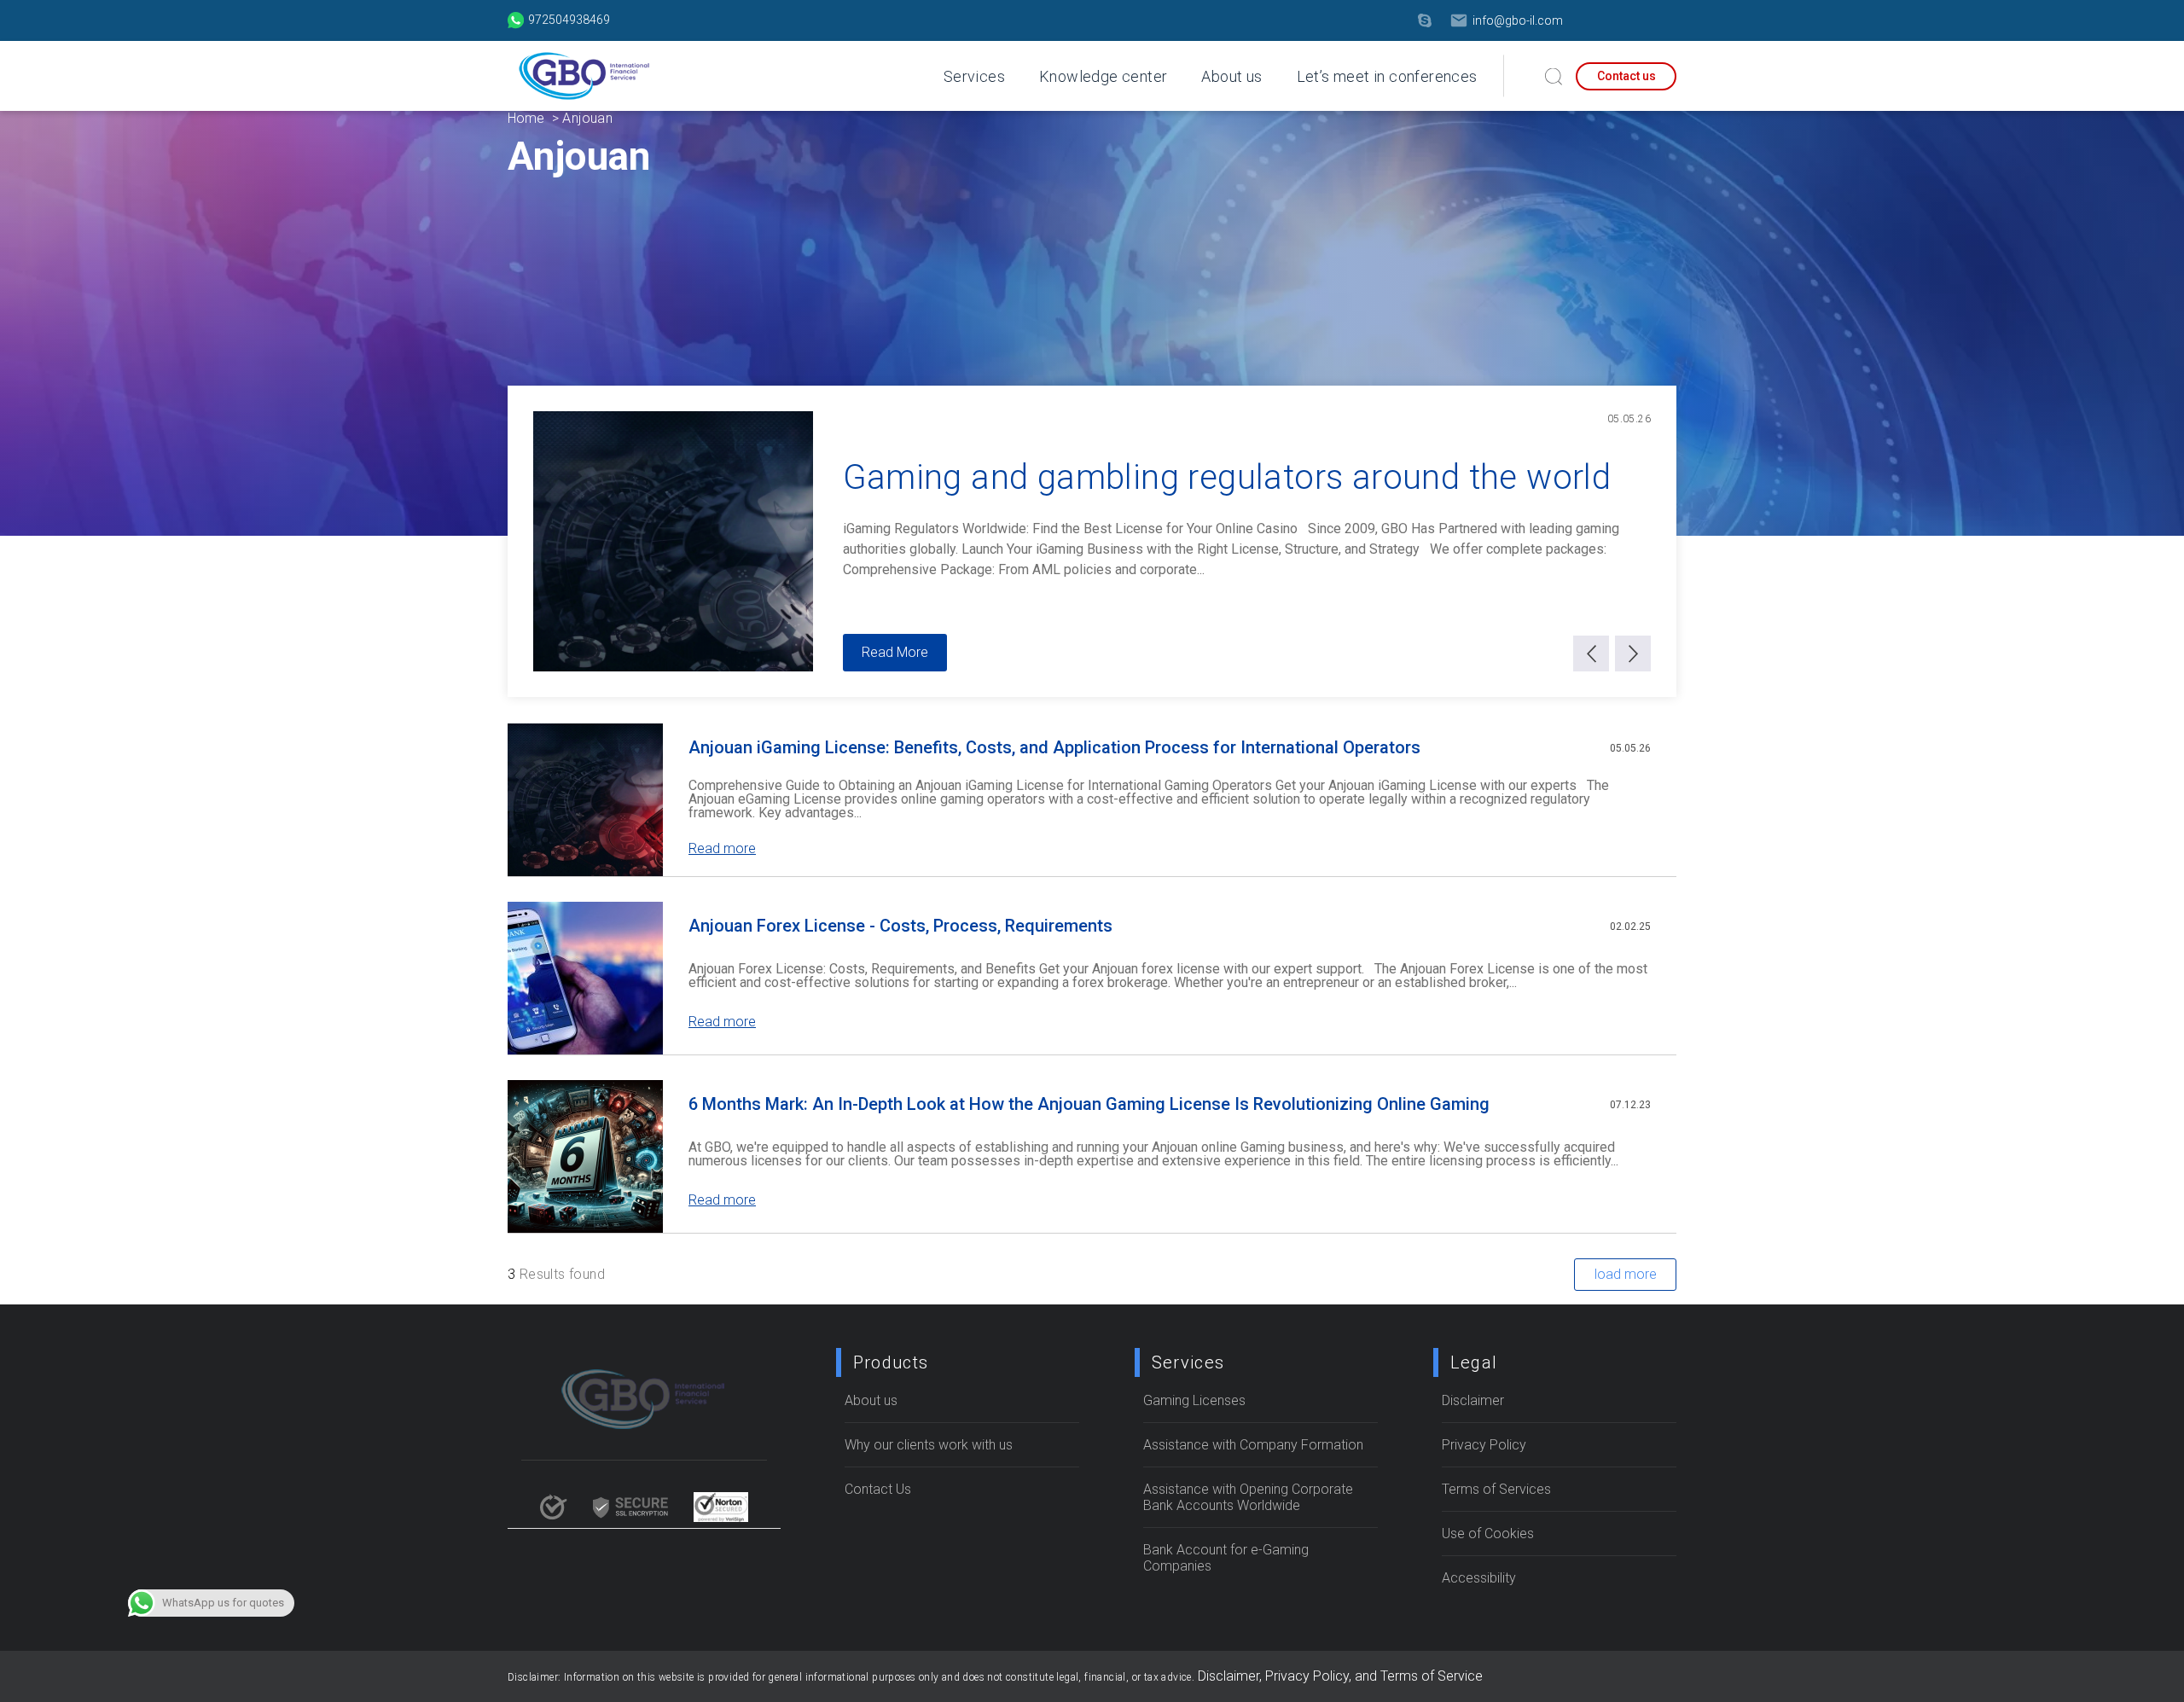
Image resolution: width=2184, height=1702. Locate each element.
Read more (722, 848)
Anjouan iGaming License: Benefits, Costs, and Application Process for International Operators (1054, 747)
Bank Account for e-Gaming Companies (1226, 1558)
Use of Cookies (1488, 1534)
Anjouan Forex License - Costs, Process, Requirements (900, 926)
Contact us (1626, 76)
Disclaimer (1473, 1400)
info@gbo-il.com (1518, 20)
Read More (895, 652)
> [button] (1633, 653)
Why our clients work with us (929, 1445)
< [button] (1592, 653)
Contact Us (878, 1489)
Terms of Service (1432, 1676)
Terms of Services (1496, 1489)
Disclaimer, (1231, 1676)
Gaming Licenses (1194, 1400)
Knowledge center (1103, 76)
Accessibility (1479, 1578)
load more (1626, 1274)
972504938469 (569, 20)
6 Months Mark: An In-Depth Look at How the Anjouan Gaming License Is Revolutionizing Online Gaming (1089, 1104)
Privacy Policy (1484, 1445)
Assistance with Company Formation (1253, 1445)
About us (1231, 76)
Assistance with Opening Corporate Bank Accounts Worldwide (1248, 1497)
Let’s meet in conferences (1387, 76)
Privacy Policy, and (1323, 1676)
